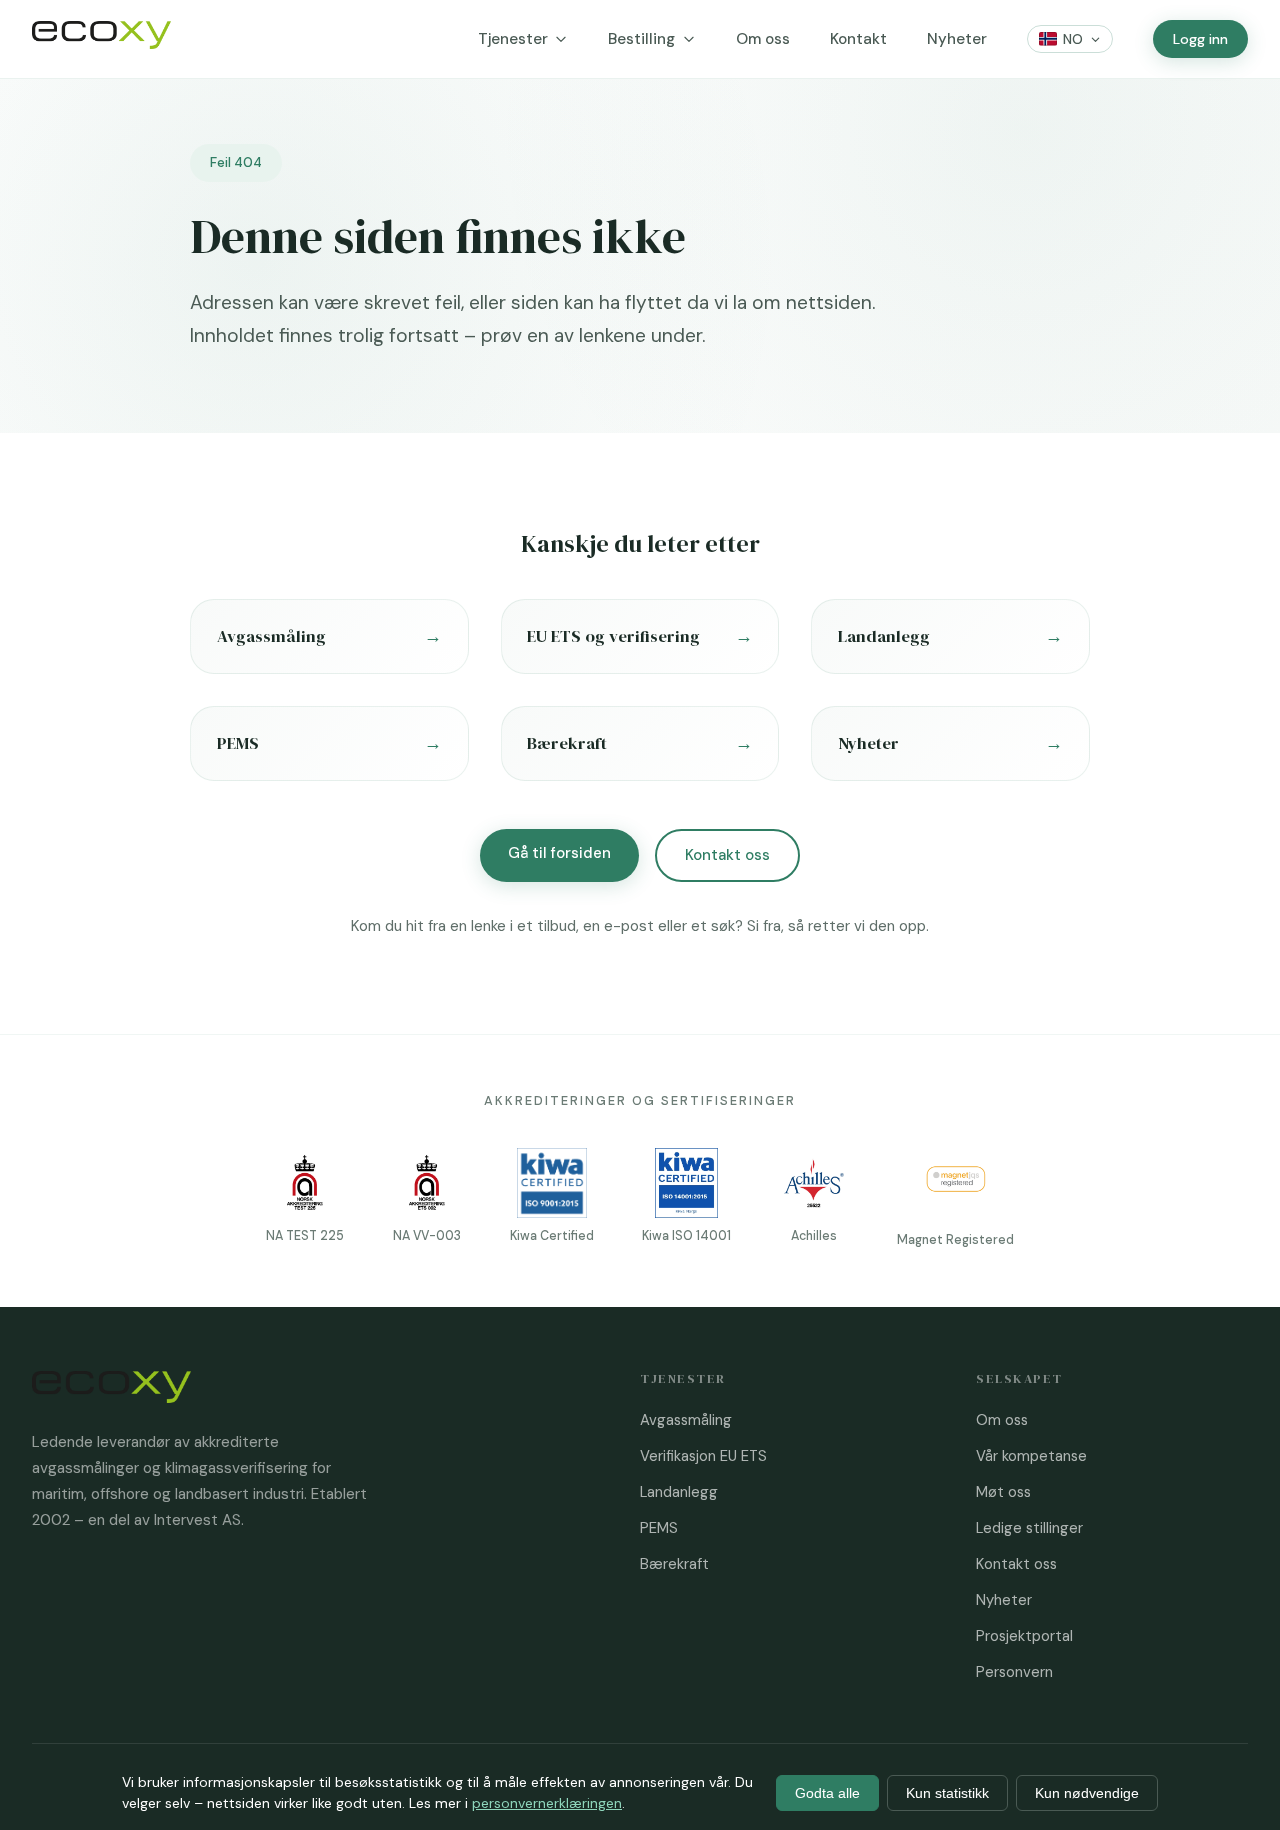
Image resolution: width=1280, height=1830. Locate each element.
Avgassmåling (686, 1420)
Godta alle (827, 1793)
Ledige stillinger (1029, 1528)
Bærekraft (674, 1564)
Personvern (1014, 1672)
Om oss (763, 39)
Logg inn (1200, 39)
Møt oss (1003, 1492)
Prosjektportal (1024, 1636)
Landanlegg (679, 1492)
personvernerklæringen (547, 1803)
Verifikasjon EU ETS (703, 1456)
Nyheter (957, 39)
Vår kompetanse (1031, 1456)
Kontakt (858, 39)
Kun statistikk (947, 1793)
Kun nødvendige (1087, 1793)
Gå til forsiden (559, 853)
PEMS (659, 1528)
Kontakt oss (727, 855)
